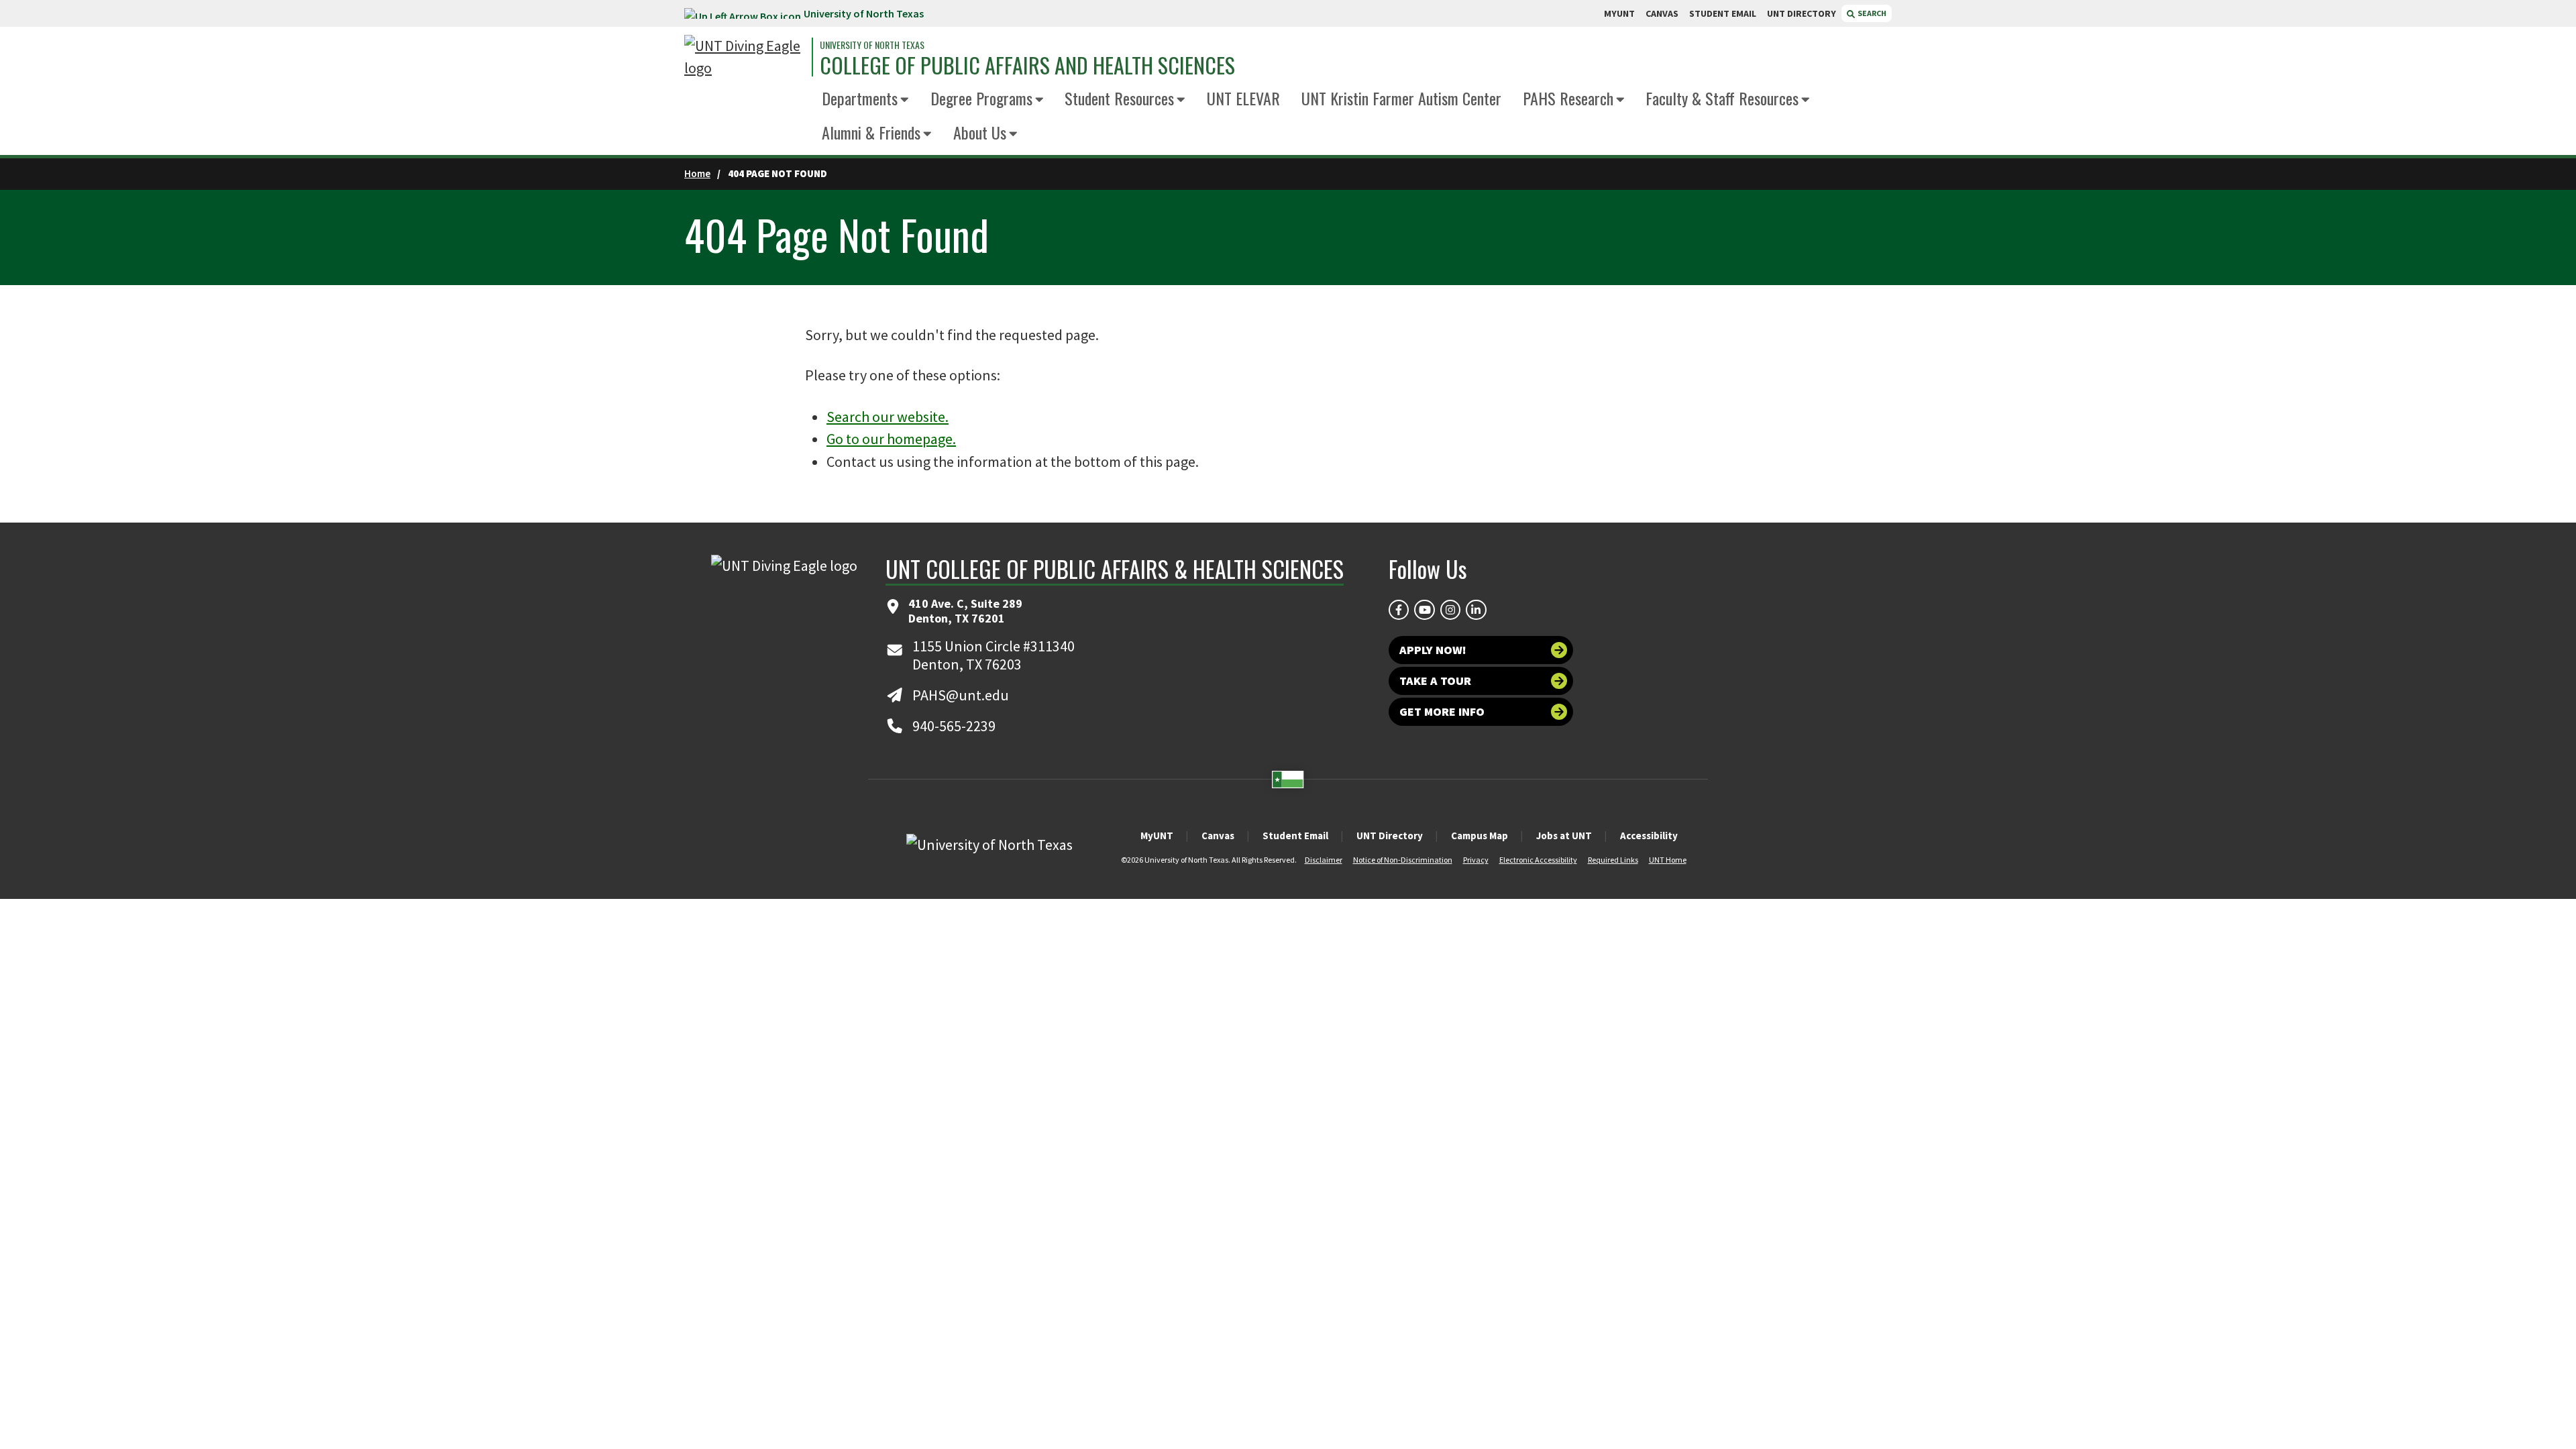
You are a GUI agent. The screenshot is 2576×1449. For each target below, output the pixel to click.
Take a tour (1435, 681)
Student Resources (1119, 98)
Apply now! (1433, 650)
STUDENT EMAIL (1723, 13)
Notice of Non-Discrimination (1403, 860)
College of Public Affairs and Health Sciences (1027, 65)
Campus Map (1480, 836)
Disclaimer (1324, 860)
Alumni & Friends (871, 132)
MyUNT (1157, 836)
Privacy (1476, 860)
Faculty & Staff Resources (1722, 98)
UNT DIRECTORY (1802, 13)
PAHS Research (1568, 98)
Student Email (1295, 836)
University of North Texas (864, 13)
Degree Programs (981, 98)
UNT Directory (1390, 836)
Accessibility (1649, 836)
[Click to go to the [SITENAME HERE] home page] (745, 57)
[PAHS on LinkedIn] (1476, 610)
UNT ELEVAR (1243, 98)
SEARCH (1871, 13)
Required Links (1613, 860)
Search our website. (888, 417)
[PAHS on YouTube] (1424, 610)
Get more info (1442, 711)
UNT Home (1668, 860)
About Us (980, 132)
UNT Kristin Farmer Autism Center (1401, 98)
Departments (860, 98)
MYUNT (1619, 13)
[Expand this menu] (905, 100)
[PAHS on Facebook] (1399, 610)
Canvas (1218, 836)
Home (697, 173)
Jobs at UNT (1564, 836)
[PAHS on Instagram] (1450, 610)
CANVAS (1662, 13)
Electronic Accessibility (1538, 860)
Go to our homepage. (891, 439)
